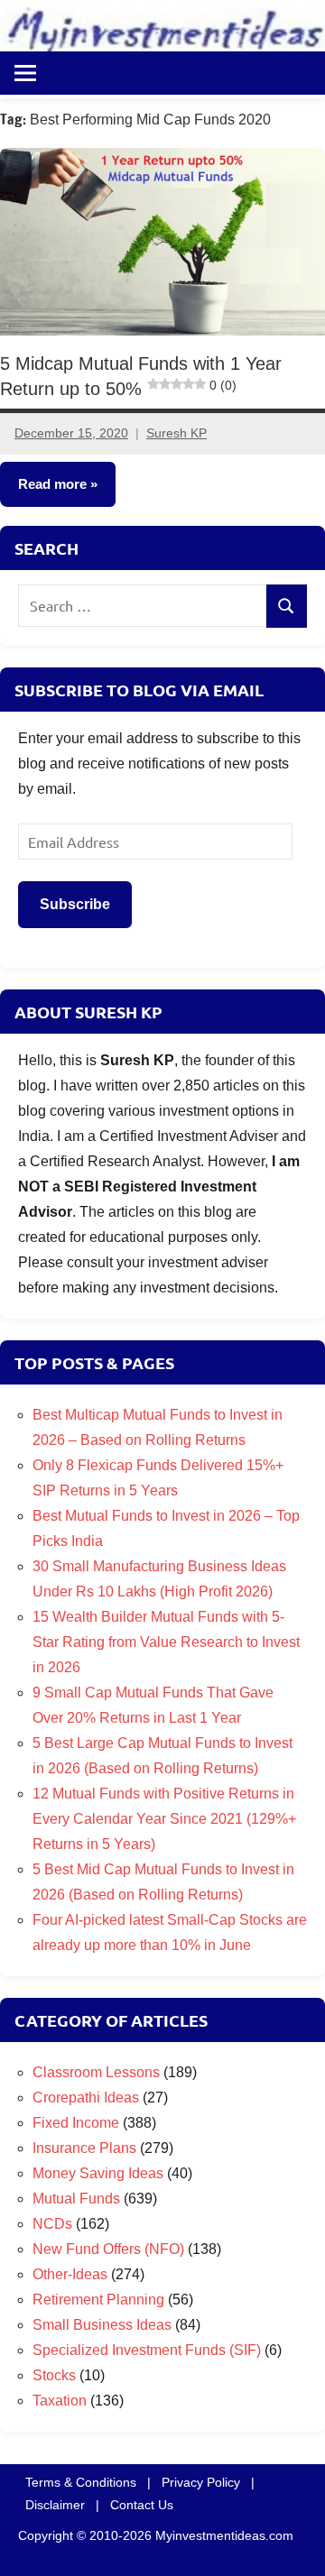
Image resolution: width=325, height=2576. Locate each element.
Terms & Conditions (81, 2482)
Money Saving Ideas (98, 2173)
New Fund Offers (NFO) (108, 2249)
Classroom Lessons (96, 2072)
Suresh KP (176, 433)
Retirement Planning (98, 2300)
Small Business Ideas (102, 2325)
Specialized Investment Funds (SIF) (147, 2350)
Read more (52, 484)
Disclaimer (55, 2505)
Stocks (54, 2375)
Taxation (60, 2401)
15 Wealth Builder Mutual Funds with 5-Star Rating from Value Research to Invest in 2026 (166, 1642)
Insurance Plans (84, 2148)
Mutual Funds (76, 2199)
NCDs (52, 2224)
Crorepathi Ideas (86, 2098)
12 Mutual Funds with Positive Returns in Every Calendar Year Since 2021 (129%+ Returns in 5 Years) (164, 1819)
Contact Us (142, 2505)
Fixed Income (76, 2123)
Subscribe (75, 904)
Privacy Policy (201, 2482)
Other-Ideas (70, 2274)
